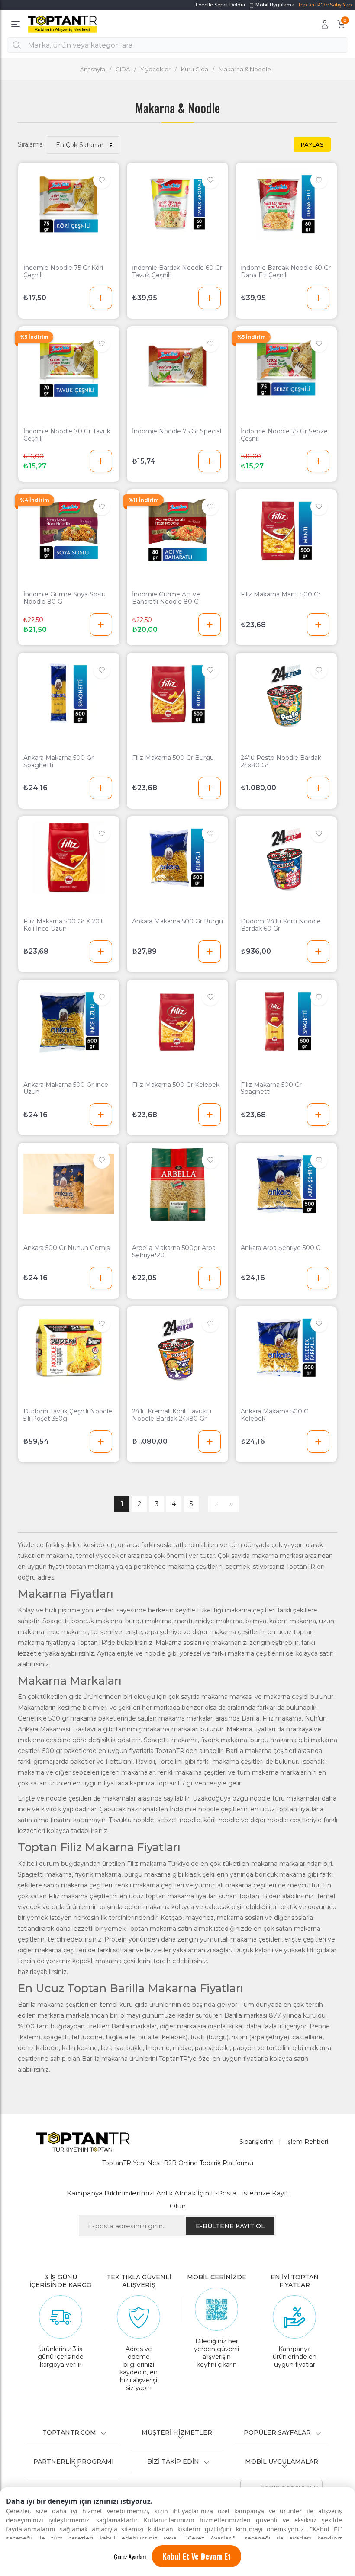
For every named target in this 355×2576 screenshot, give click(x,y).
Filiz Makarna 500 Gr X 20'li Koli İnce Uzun (63, 925)
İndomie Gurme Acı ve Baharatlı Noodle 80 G (166, 598)
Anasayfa (93, 69)
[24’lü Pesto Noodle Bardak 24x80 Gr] (286, 694)
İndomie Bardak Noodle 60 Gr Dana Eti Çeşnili (286, 272)
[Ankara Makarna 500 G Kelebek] (286, 1348)
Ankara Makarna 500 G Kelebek (275, 1415)
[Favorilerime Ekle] (102, 180)
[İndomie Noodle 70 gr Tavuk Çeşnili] (69, 368)
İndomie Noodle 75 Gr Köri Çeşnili (63, 272)
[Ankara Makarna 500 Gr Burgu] (177, 858)
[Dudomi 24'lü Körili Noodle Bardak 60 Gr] (286, 858)
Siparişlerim (257, 2142)
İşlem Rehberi (307, 2142)
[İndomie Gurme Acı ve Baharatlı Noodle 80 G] (177, 531)
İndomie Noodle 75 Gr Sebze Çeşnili (284, 435)
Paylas (312, 144)
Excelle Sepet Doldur (221, 5)
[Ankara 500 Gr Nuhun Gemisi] (69, 1184)
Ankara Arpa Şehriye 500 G (281, 1248)
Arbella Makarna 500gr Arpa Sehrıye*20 (174, 1252)
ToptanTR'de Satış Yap (325, 5)
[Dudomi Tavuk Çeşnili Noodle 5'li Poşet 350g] (69, 1348)
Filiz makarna (282, 1718)
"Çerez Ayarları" (210, 2538)
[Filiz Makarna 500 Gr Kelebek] (177, 1021)
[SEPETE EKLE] (101, 298)
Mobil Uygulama (274, 5)
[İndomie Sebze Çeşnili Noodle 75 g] (286, 368)
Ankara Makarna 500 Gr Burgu (177, 921)
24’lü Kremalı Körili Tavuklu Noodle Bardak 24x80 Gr (172, 1415)
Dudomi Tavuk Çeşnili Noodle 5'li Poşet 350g (68, 1415)
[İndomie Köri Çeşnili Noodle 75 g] (69, 204)
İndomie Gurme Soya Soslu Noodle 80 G (65, 598)
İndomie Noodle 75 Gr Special (177, 431)
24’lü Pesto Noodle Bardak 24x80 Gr (281, 762)
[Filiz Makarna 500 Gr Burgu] (177, 694)
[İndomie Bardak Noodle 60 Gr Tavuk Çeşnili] (177, 204)
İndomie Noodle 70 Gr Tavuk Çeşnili (67, 435)
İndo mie (183, 1809)
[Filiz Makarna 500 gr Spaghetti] (286, 1021)
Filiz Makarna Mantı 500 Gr (281, 594)
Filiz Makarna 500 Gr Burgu (173, 758)
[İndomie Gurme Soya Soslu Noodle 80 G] (69, 531)
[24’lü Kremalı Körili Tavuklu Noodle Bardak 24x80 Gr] (177, 1348)
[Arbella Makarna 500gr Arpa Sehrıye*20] (177, 1184)
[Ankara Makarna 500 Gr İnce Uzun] (69, 1021)
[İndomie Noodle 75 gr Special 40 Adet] (177, 368)
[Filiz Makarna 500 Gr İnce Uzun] (69, 858)
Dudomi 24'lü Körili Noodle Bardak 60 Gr (281, 925)
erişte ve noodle (141, 1653)
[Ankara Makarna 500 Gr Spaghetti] (69, 694)
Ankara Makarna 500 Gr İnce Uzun (66, 1089)
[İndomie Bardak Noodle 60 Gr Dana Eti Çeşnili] (286, 204)
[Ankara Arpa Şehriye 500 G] (286, 1184)
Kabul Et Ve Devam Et (197, 2556)
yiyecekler (111, 1556)
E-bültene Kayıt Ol (230, 2226)
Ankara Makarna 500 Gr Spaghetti (58, 762)
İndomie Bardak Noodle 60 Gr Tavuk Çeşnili (177, 272)
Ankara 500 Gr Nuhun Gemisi (67, 1248)
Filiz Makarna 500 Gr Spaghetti (271, 1089)
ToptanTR (302, 1567)
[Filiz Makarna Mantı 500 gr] (286, 531)
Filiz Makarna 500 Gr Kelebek (176, 1085)
